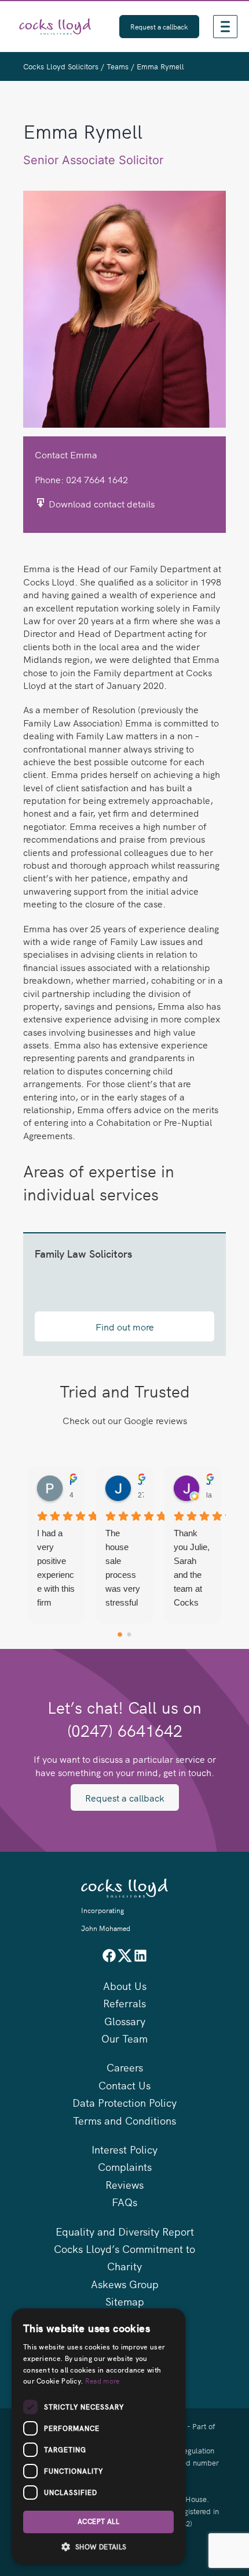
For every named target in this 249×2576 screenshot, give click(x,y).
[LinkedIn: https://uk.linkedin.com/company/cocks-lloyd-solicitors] (140, 1959)
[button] (98, 2547)
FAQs (124, 2202)
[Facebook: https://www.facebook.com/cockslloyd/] (109, 1959)
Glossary (125, 2021)
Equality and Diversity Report (125, 2231)
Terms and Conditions (124, 2120)
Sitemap (125, 2301)
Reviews (124, 2184)
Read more (102, 2380)
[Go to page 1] (129, 1634)
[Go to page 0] (120, 1634)
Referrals (124, 2003)
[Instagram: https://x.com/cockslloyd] (125, 1959)
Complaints (125, 2167)
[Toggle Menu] (225, 26)
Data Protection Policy (124, 2102)
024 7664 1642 (97, 479)
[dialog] (98, 2436)
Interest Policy (124, 2149)
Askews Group (125, 2284)
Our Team (124, 2038)
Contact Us (124, 2085)
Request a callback (125, 1797)
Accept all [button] (98, 2522)
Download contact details (100, 503)
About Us (125, 1986)
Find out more (125, 1326)
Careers (125, 2067)
